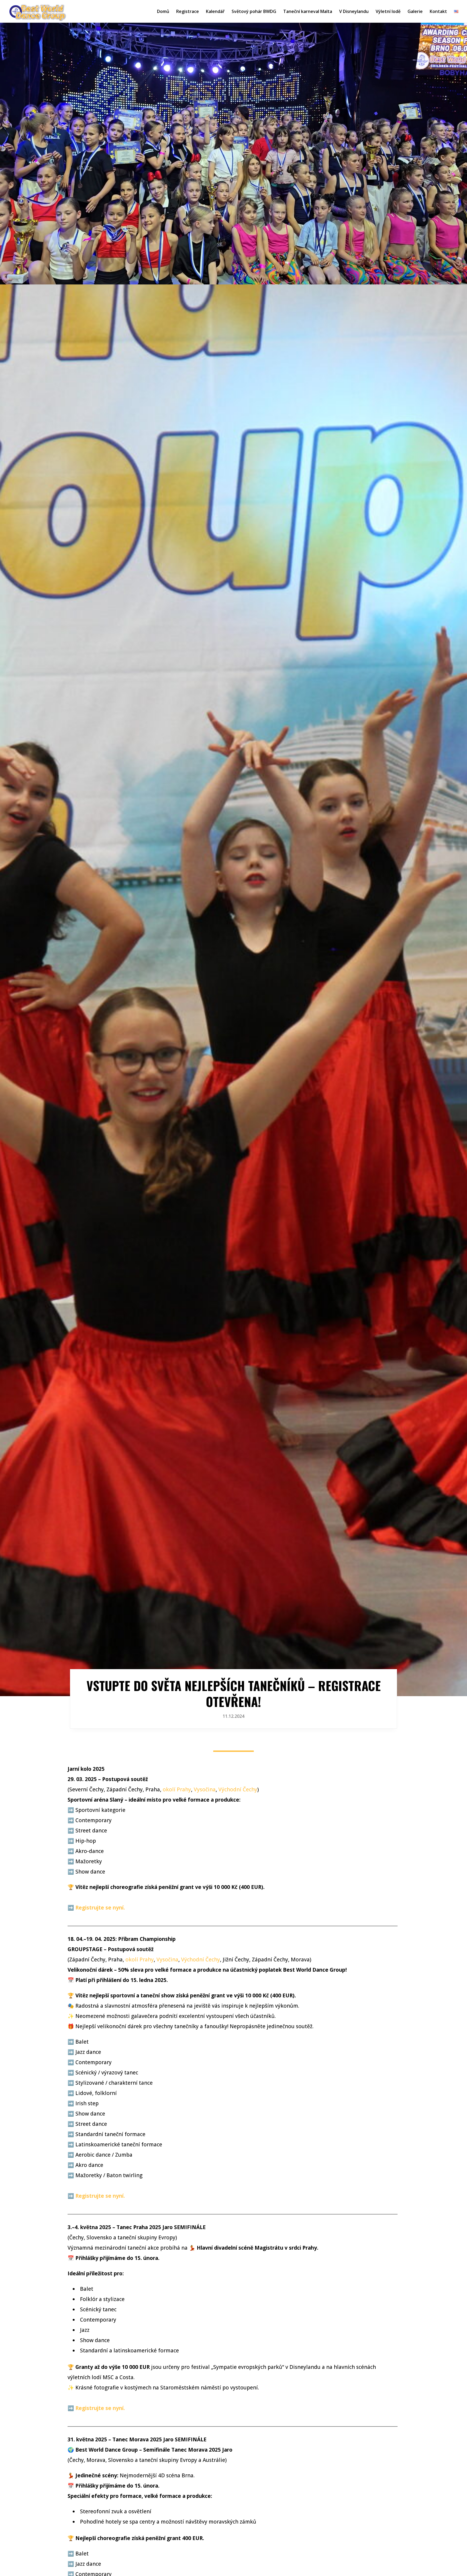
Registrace (188, 12)
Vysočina (205, 1789)
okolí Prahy (177, 1789)
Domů (163, 12)
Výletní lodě (388, 12)
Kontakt (438, 12)
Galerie (415, 12)
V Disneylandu (354, 12)
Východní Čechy (238, 1789)
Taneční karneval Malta (308, 12)
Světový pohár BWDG (254, 12)
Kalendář (215, 12)
